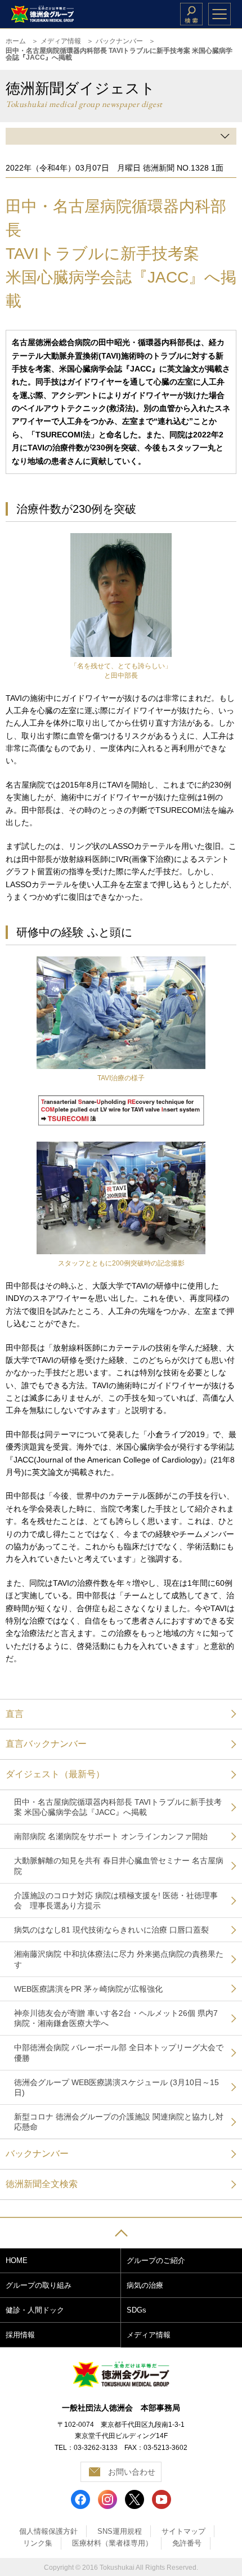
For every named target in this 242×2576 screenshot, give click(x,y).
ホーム (16, 41)
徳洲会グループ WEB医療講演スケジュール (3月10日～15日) (116, 2087)
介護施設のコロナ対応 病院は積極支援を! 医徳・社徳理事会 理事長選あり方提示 (116, 1900)
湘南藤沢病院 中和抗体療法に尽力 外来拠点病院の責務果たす (119, 1959)
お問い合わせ (132, 2472)
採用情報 (20, 2335)
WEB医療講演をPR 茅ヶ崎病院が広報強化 (88, 1989)
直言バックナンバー (46, 1744)
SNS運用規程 (120, 2531)
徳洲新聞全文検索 (42, 2184)
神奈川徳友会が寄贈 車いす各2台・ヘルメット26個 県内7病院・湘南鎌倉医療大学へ (116, 2018)
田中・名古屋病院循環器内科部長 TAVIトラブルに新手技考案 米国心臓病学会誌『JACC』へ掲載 (118, 1807)
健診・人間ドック (35, 2310)
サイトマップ (183, 2531)
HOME (17, 2260)
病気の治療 (145, 2285)
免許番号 (187, 2543)
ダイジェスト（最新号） (55, 1774)
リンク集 (38, 2543)
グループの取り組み (39, 2285)
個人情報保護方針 (48, 2531)
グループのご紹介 (156, 2260)
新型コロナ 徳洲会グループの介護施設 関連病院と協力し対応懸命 (119, 2122)
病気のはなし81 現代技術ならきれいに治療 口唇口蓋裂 (111, 1930)
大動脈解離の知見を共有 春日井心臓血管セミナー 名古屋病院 (119, 1866)
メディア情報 (61, 41)
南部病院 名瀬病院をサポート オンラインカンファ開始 (111, 1836)
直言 (15, 1714)
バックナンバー (119, 41)
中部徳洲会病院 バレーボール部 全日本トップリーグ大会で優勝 (119, 2052)
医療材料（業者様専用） (112, 2543)
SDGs (136, 2310)
